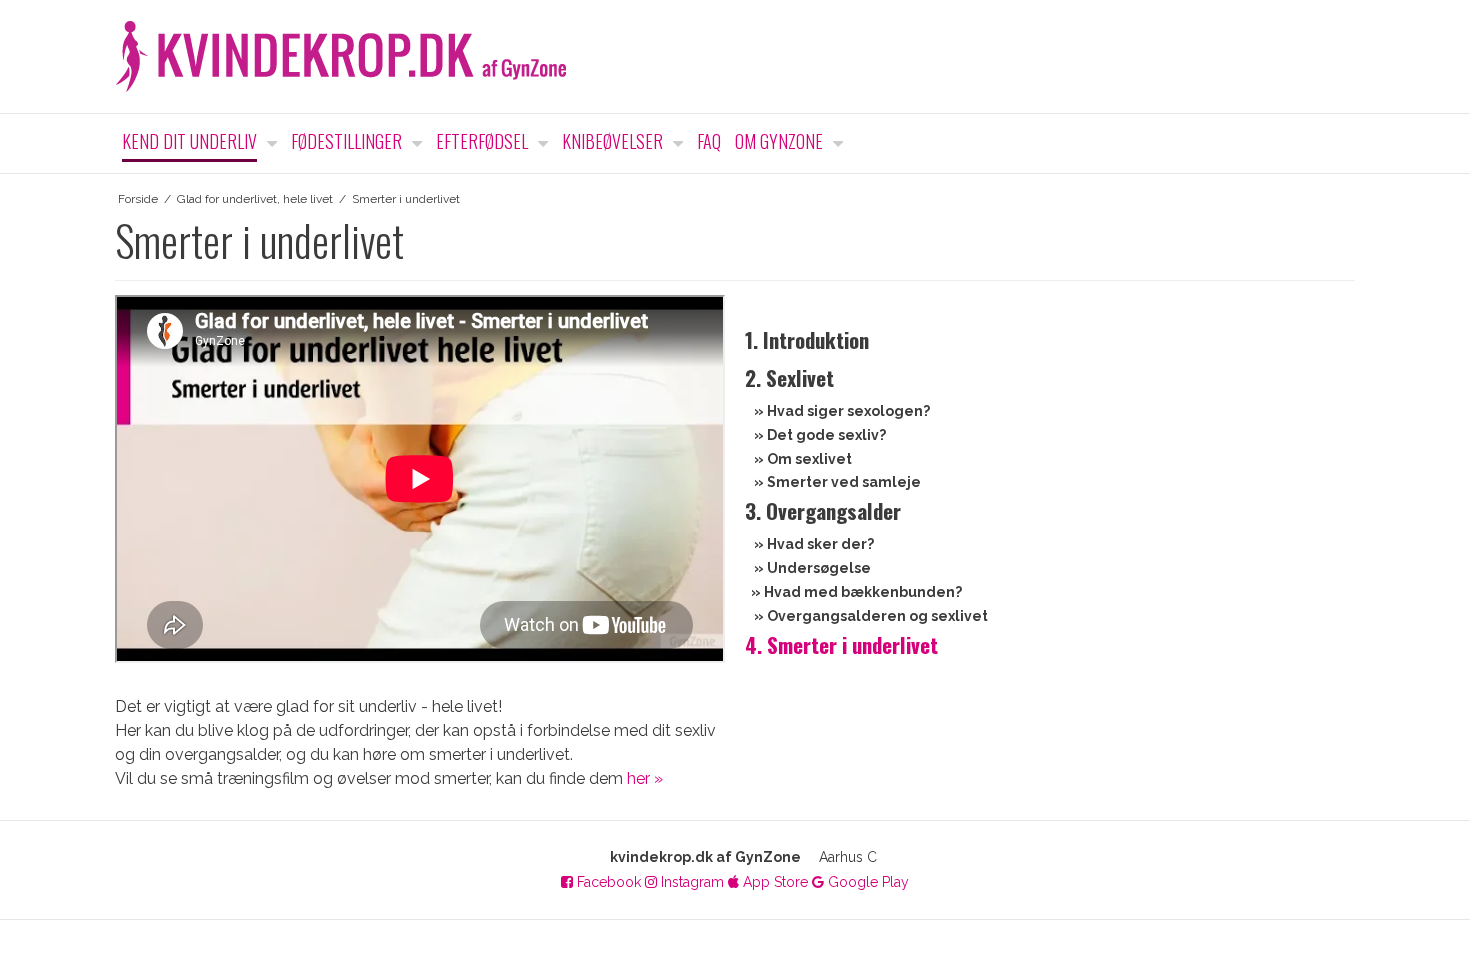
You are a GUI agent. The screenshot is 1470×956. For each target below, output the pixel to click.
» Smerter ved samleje (837, 482)
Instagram (690, 882)
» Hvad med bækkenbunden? (856, 592)
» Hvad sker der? (814, 544)
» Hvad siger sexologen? (842, 411)
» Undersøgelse (812, 568)
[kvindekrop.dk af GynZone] (735, 56)
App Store (773, 882)
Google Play (866, 882)
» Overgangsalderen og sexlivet (871, 616)
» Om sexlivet (803, 459)
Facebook (607, 882)
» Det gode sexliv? (820, 435)
